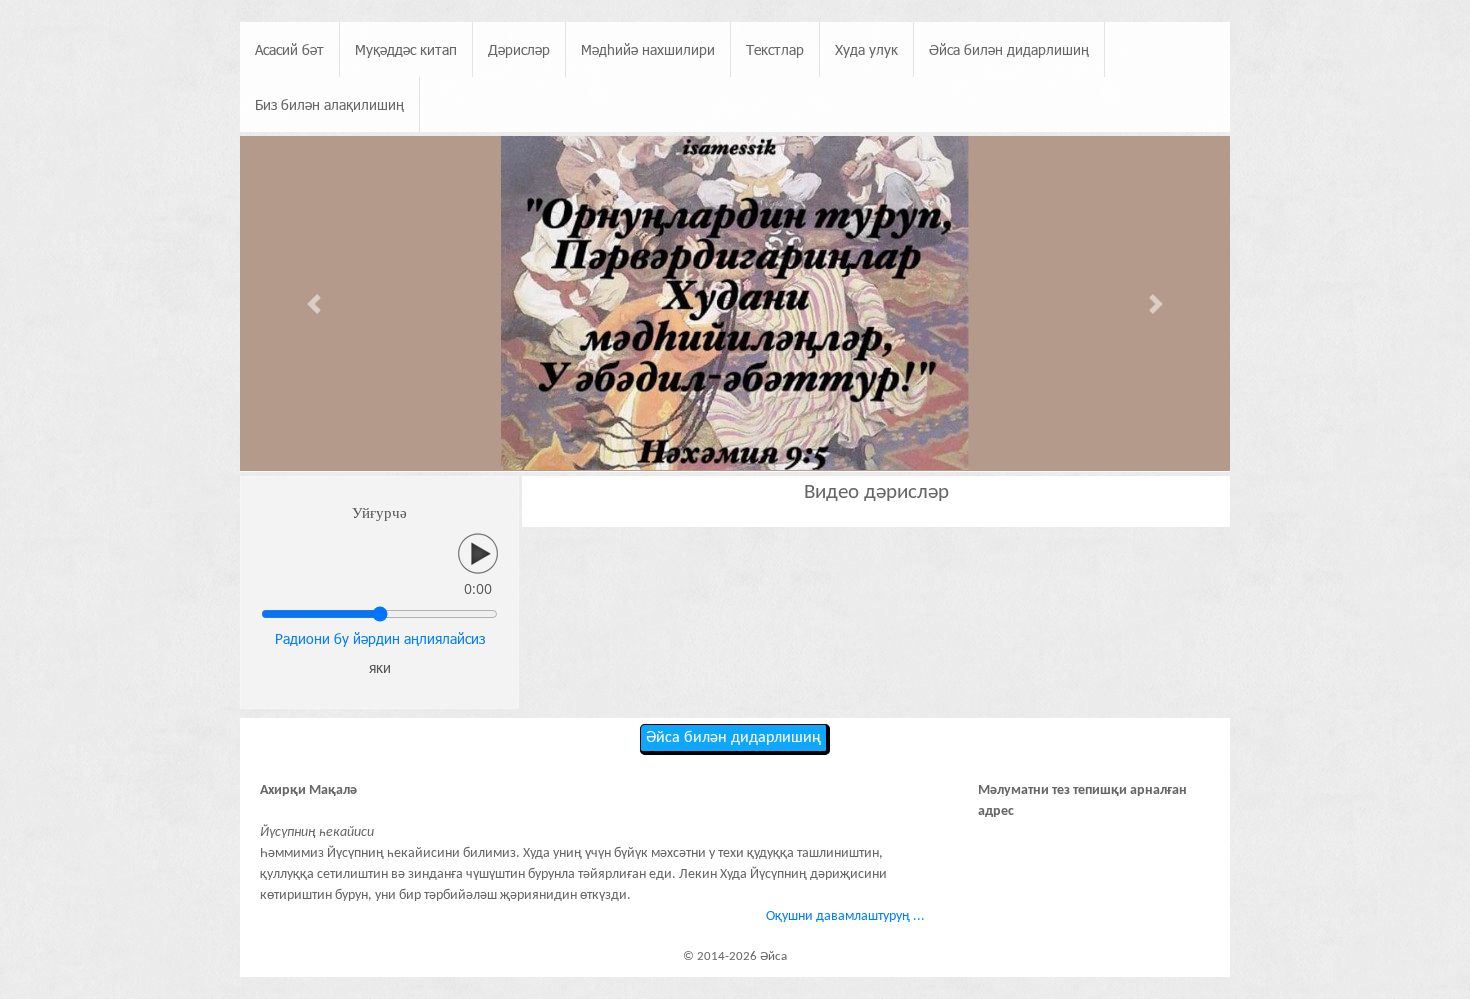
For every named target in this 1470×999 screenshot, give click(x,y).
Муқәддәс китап (406, 49)
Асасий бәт (289, 49)
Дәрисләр (519, 49)
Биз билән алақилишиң (329, 104)
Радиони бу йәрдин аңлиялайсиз (380, 638)
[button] (314, 304)
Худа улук (866, 49)
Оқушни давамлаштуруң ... (845, 916)
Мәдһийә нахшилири (648, 49)
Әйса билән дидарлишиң (1009, 49)
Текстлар (775, 49)
